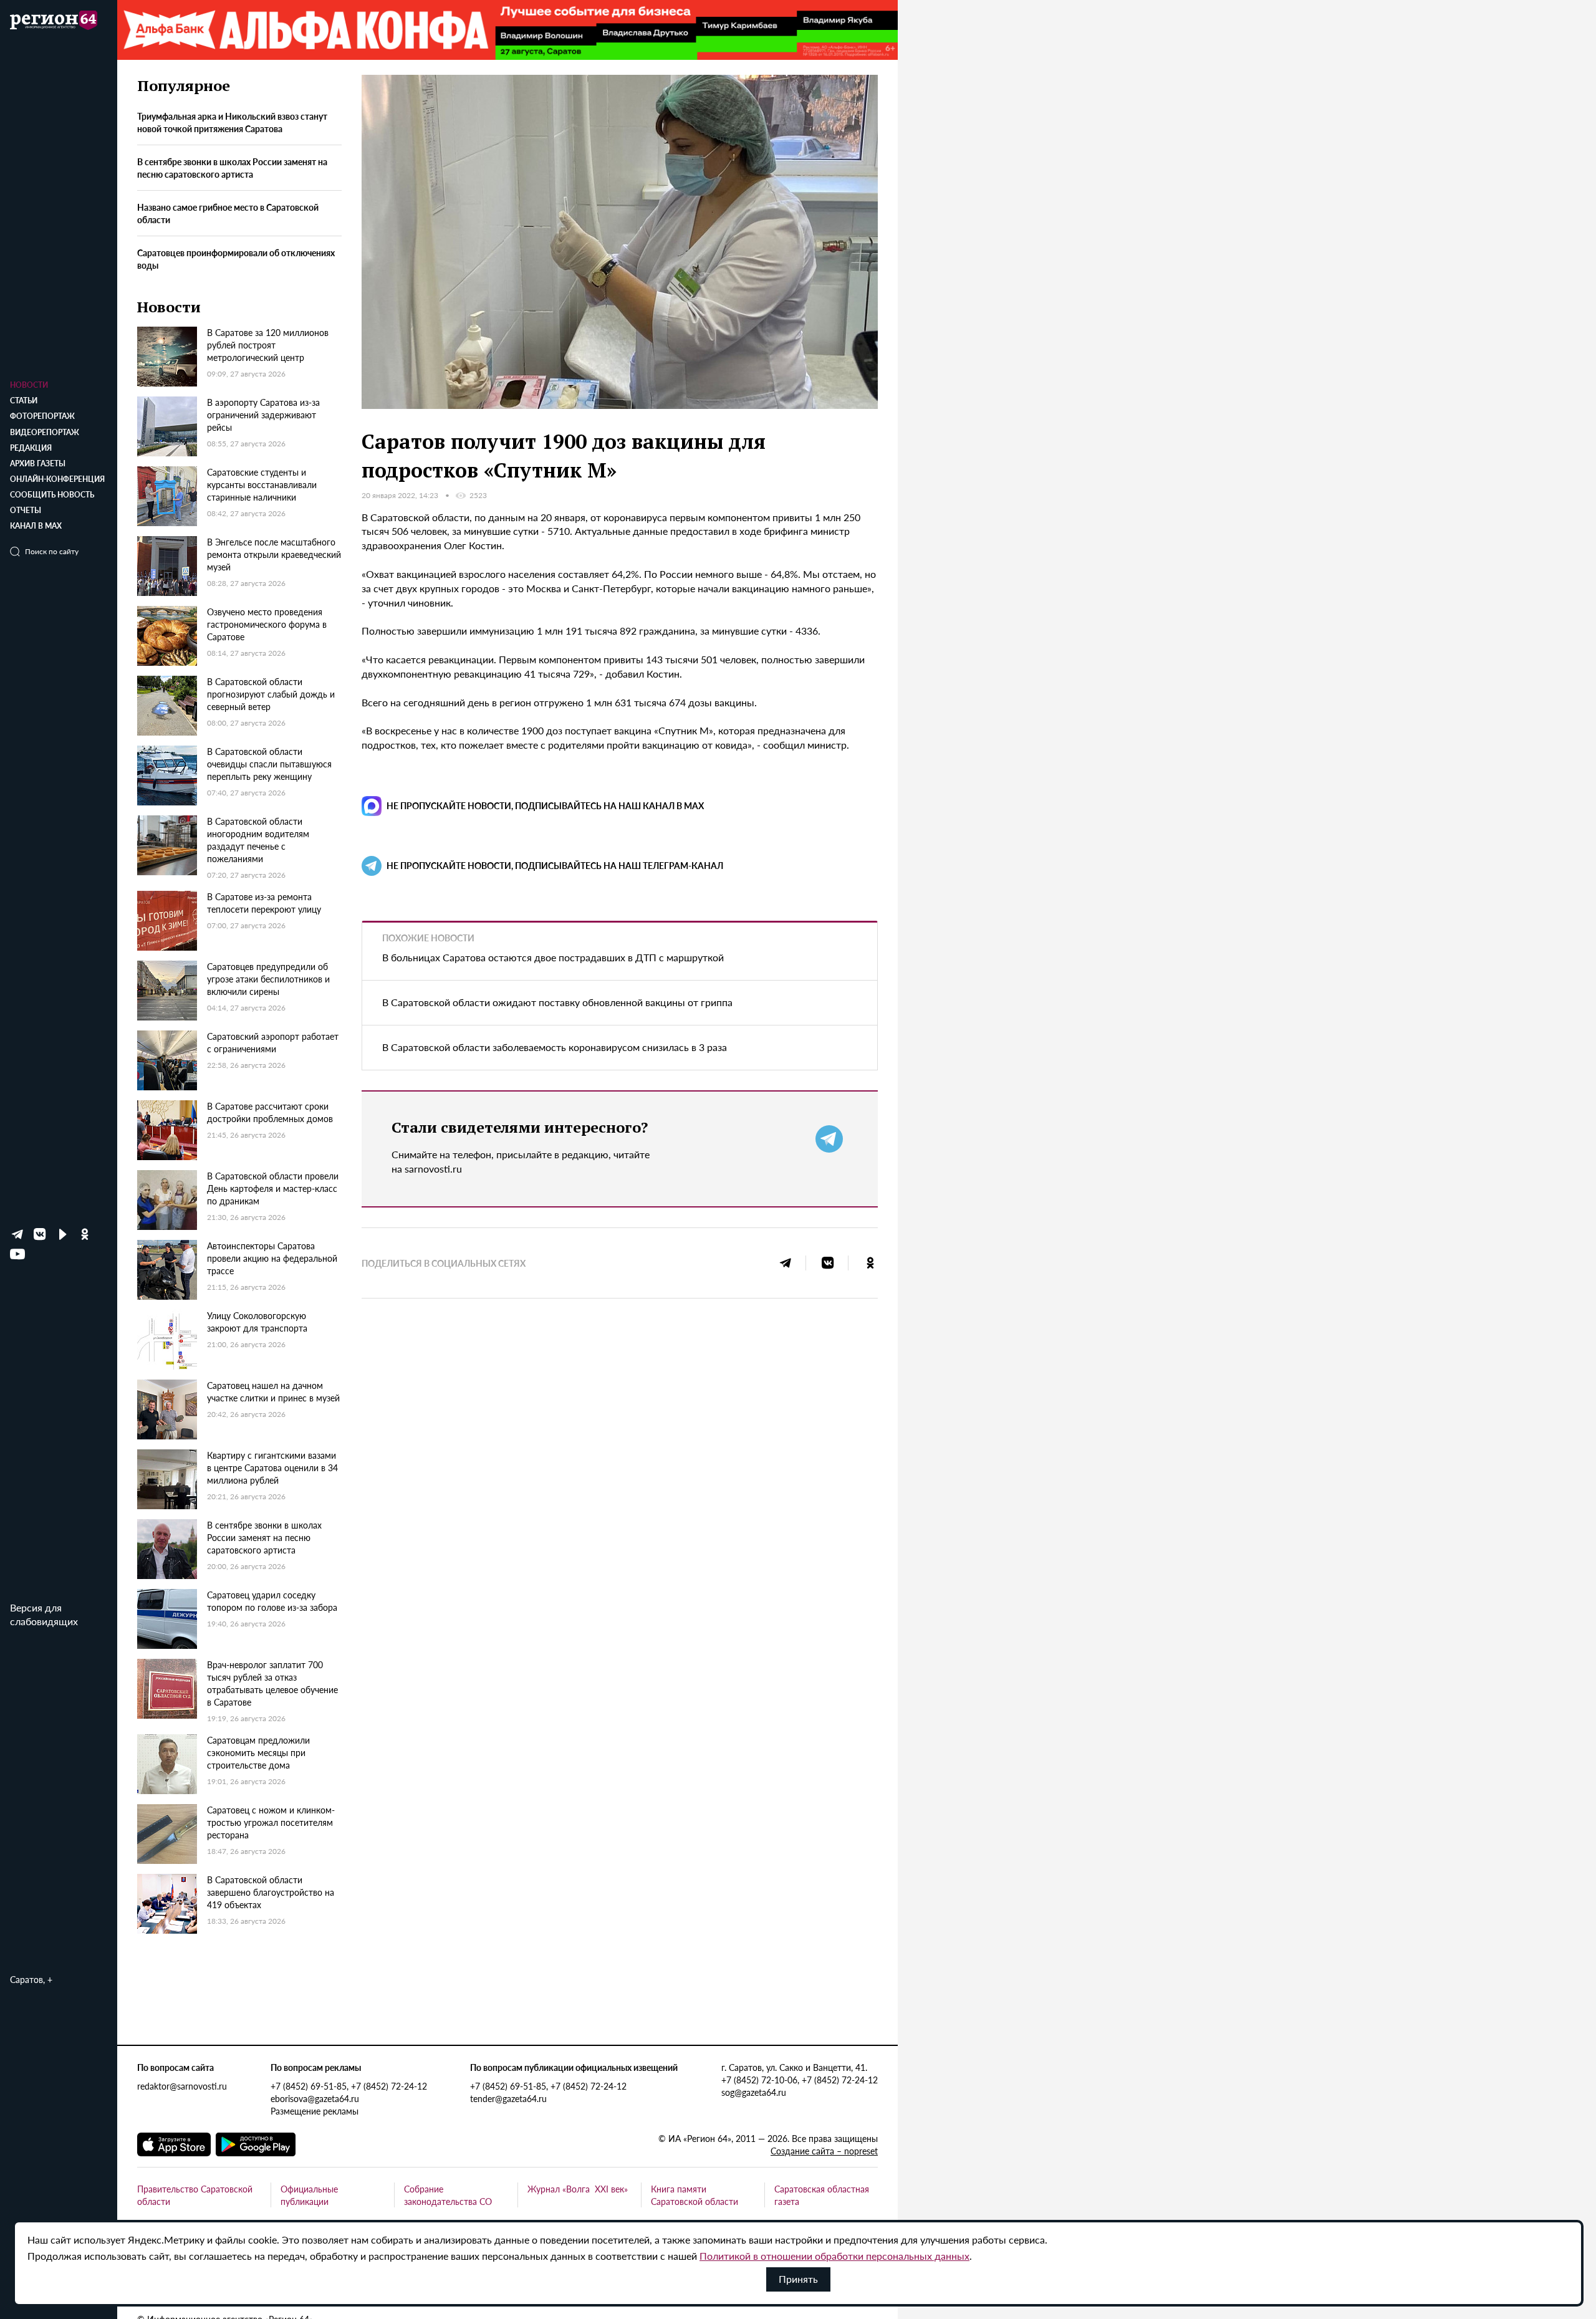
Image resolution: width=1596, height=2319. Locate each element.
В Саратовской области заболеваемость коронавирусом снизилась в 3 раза (555, 1047)
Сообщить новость (52, 495)
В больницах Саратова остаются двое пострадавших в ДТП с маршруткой (553, 957)
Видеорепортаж (45, 432)
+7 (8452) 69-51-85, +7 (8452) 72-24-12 (349, 2086)
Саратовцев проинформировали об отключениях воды (236, 259)
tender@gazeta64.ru (508, 2098)
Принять (798, 2279)
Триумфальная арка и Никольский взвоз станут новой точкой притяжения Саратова (232, 123)
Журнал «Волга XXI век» (578, 2189)
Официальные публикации (309, 2195)
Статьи (24, 401)
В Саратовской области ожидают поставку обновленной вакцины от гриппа (557, 1002)
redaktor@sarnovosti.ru (182, 2086)
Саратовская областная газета (822, 2195)
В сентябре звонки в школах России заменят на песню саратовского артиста (232, 168)
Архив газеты (38, 463)
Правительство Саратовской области (195, 2195)
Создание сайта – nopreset (824, 2151)
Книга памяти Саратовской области (695, 2195)
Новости (29, 385)
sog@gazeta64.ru (754, 2092)
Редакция (31, 448)
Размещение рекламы (315, 2111)
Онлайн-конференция (57, 479)
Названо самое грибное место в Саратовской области (228, 214)
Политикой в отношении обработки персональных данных (834, 2256)
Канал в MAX (36, 526)
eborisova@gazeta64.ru (315, 2098)
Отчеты (26, 510)
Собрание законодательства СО (448, 2195)
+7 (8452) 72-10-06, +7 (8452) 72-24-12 (800, 2080)
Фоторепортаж (42, 416)
